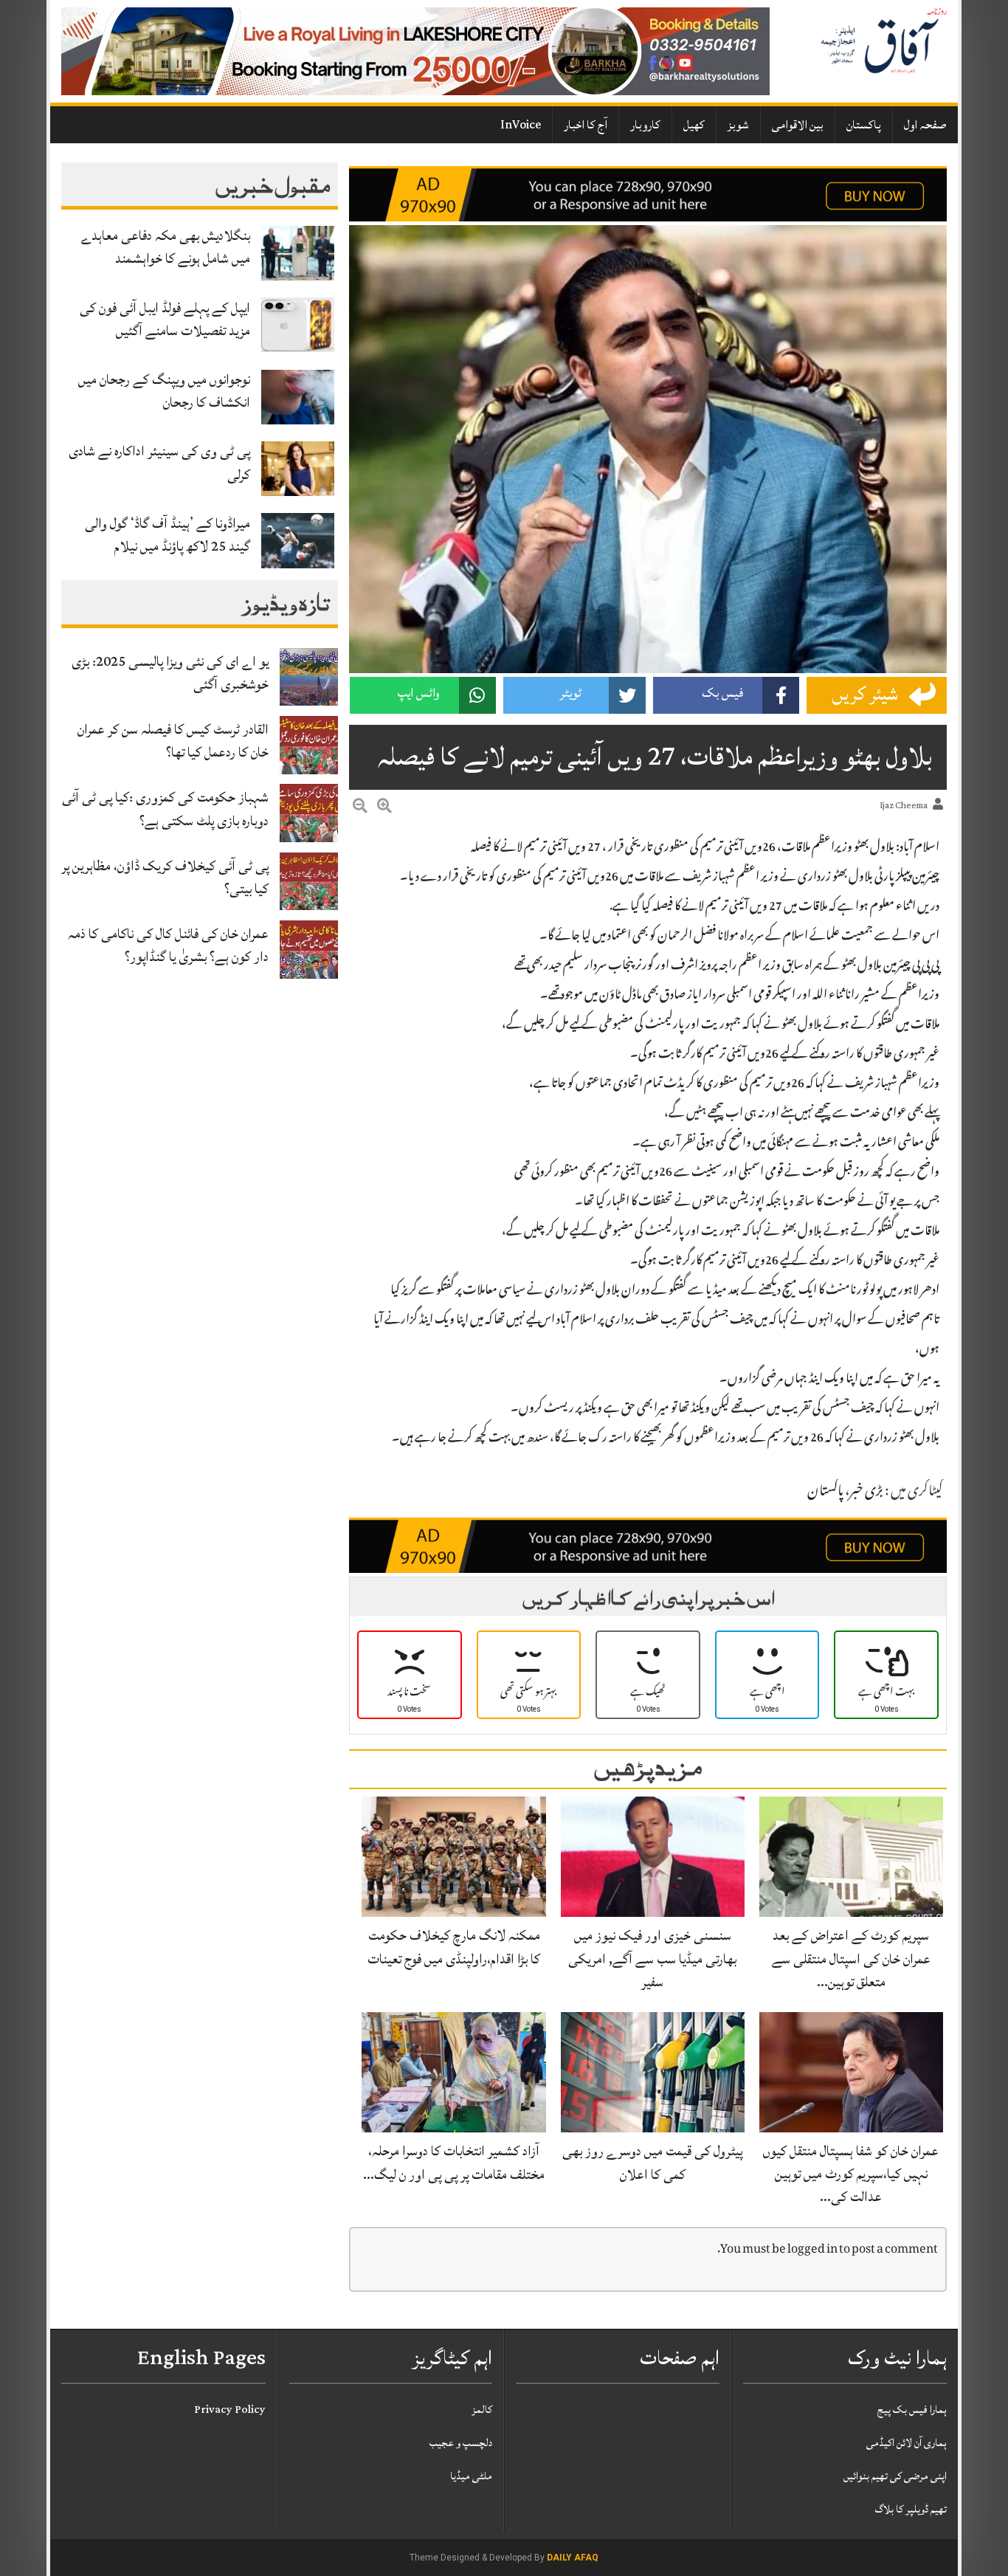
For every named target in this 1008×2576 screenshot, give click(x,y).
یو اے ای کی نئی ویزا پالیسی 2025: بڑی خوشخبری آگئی (170, 673)
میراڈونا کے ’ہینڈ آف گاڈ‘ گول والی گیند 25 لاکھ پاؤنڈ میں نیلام (168, 535)
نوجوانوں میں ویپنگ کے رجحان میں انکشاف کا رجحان (164, 391)
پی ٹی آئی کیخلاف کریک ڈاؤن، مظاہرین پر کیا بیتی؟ (165, 877)
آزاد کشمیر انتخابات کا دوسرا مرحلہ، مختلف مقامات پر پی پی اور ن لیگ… (454, 2162)
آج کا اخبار (586, 125)
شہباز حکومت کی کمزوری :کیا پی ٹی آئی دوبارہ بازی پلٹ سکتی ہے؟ (165, 809)
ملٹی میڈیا (471, 2476)
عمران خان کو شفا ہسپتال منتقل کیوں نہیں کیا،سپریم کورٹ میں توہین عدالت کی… (851, 2174)
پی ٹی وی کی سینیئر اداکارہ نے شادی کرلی (159, 462)
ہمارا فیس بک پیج (912, 2410)
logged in (812, 2250)
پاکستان (864, 125)
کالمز (482, 2410)
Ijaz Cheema (904, 806)
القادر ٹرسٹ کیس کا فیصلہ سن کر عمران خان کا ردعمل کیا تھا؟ (173, 741)
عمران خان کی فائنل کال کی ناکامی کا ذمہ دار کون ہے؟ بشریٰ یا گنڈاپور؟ (168, 945)
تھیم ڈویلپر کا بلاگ (911, 2509)
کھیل (694, 125)
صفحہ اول (925, 125)
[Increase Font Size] (384, 808)
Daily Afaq (573, 2558)
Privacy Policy (230, 2410)
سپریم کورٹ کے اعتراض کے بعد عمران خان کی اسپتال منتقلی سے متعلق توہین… (851, 1958)
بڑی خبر (866, 1492)
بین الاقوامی (798, 125)
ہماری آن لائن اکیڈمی (907, 2443)
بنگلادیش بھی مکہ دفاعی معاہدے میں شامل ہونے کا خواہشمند (166, 247)
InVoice (521, 125)
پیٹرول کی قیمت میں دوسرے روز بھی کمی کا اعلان (652, 2162)
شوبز (738, 125)
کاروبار (645, 125)
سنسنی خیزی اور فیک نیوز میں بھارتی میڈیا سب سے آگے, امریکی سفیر (652, 1958)
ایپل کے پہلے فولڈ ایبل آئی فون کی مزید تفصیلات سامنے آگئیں (165, 319)
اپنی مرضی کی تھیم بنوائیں (895, 2476)
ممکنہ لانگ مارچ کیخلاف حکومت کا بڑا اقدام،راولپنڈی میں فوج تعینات (454, 1947)
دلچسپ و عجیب (461, 2443)
